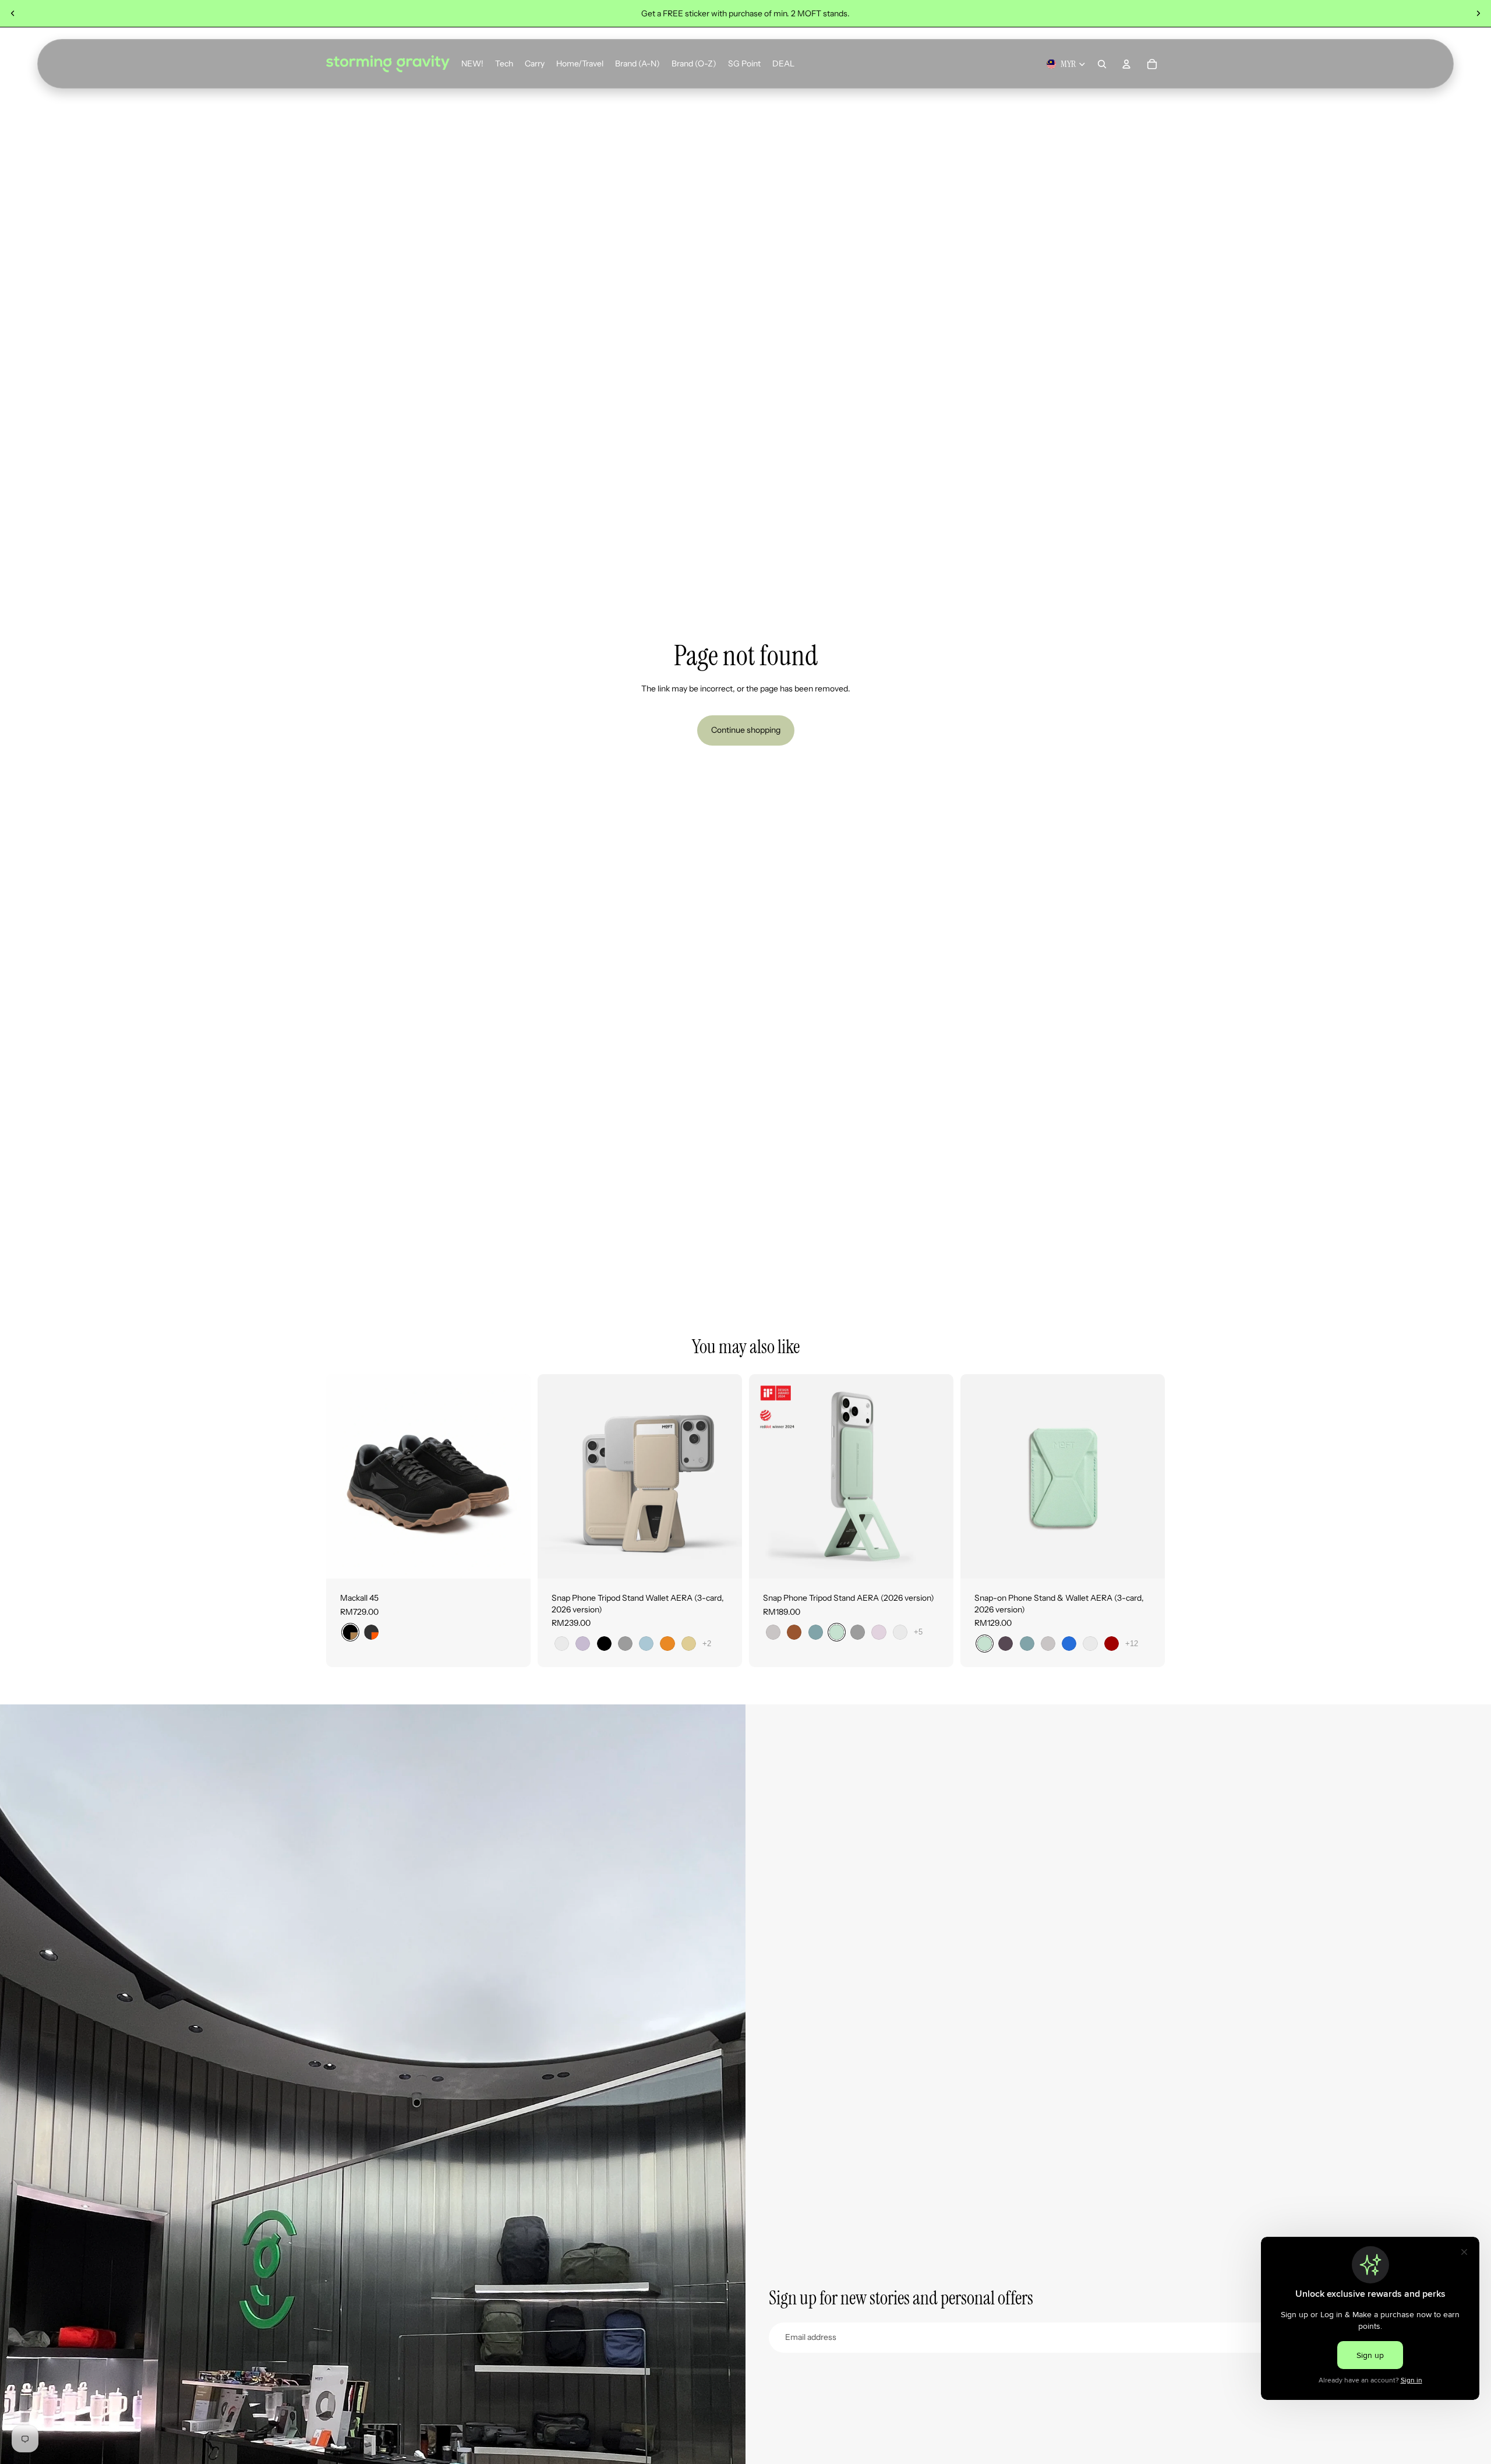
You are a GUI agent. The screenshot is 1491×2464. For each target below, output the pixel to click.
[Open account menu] (1126, 64)
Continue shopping (746, 730)
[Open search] (1102, 64)
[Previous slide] (13, 13)
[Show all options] (707, 1644)
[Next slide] (1478, 13)
